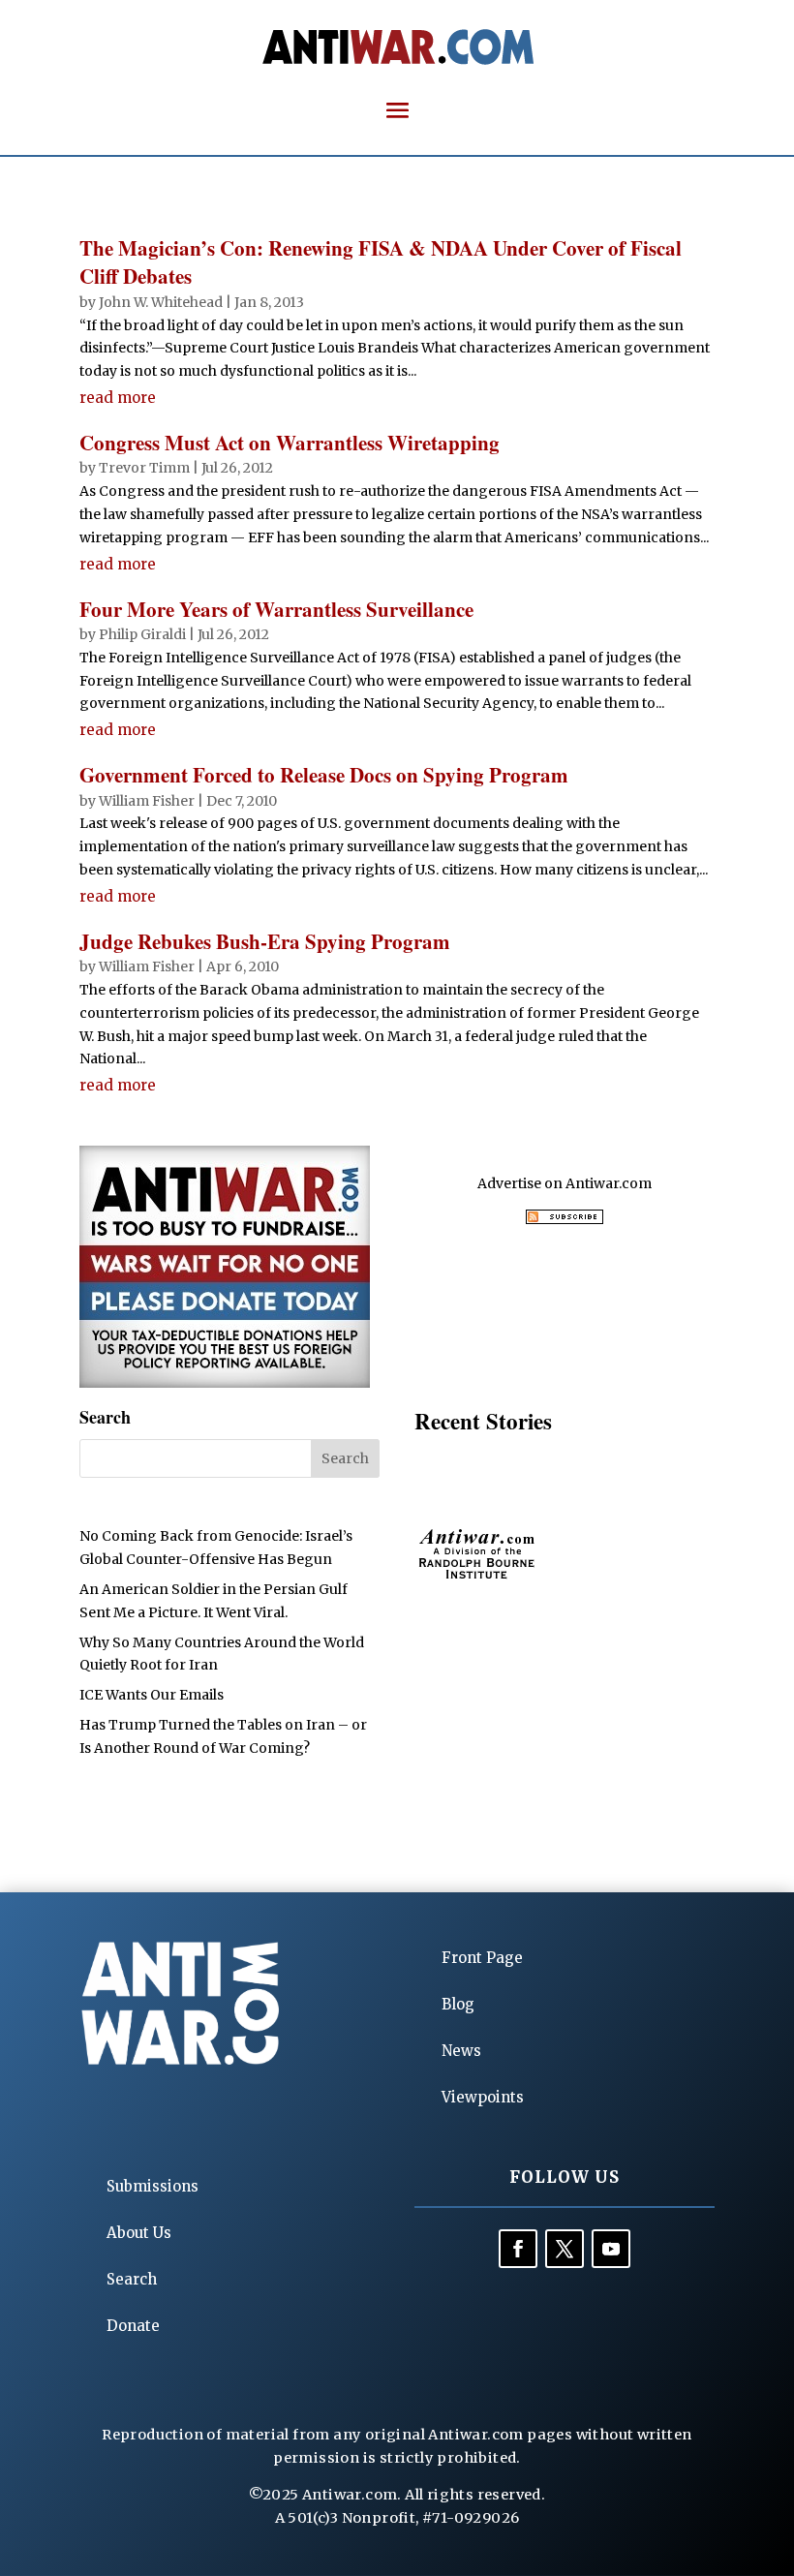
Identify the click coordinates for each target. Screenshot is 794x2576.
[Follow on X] (565, 2249)
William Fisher (147, 801)
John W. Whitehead (161, 302)
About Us (139, 2233)
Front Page (482, 1958)
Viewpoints (483, 2097)
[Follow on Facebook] (518, 2249)
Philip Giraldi (142, 634)
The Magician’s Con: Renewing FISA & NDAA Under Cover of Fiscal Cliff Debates (381, 262)
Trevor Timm (144, 468)
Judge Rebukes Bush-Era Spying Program (265, 941)
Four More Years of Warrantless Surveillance (276, 609)
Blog (458, 2004)
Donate (133, 2326)
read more (118, 398)
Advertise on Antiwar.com (565, 1183)
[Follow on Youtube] (611, 2249)
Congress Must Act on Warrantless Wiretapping (290, 443)
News (461, 2051)
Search (132, 2279)
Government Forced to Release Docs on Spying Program (324, 775)
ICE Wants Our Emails (152, 1695)
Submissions (153, 2186)
